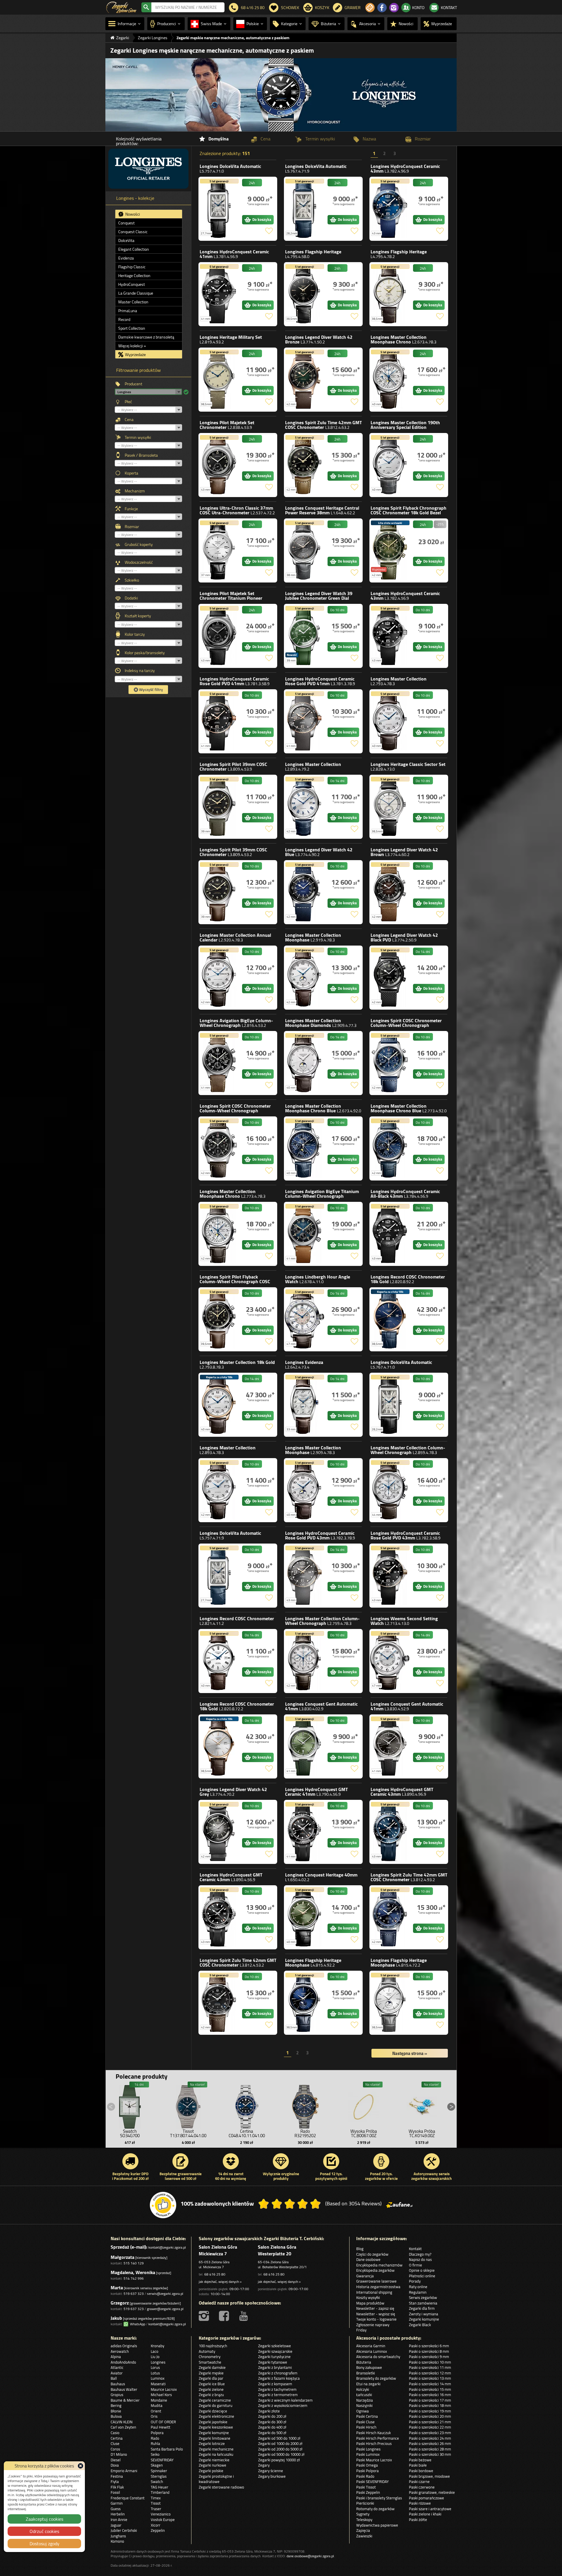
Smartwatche (210, 2362)
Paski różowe (420, 2503)
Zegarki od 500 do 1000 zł (279, 2438)
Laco (155, 2351)
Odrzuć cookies (44, 2531)
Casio (115, 2433)
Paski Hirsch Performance (378, 2438)
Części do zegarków (372, 2254)
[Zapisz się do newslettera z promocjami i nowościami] (370, 8)
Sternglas (159, 2476)
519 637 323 (134, 2294)
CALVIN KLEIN (122, 2422)
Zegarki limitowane (215, 2438)
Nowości (132, 214)
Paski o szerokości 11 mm (430, 2367)
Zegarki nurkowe (213, 2465)
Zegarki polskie (211, 2471)
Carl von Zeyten (123, 2427)
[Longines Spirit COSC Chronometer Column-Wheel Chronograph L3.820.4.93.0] (390, 1063)
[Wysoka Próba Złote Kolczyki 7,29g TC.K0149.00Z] (422, 2105)
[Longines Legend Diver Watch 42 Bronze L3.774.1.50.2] (304, 380)
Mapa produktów (370, 2303)
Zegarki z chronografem (278, 2373)
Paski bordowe (421, 2471)
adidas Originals (124, 2346)
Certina (117, 2438)
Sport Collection (132, 328)
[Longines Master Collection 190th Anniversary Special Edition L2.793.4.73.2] (390, 465)
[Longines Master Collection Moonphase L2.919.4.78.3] (304, 978)
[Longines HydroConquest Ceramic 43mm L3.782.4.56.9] (390, 636)
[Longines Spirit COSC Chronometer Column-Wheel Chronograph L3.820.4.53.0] (219, 1148)
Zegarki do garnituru (216, 2405)
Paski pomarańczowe (426, 2498)
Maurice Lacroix (164, 2389)
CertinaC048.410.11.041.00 (247, 2133)
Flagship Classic (132, 267)
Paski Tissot (366, 2487)
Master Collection (133, 302)
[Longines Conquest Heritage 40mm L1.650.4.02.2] (304, 1917)
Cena (129, 420)
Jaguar (116, 2525)
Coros (115, 2449)
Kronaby (157, 2346)
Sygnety (363, 2514)
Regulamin (418, 2292)
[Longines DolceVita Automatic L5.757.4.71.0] (219, 209)
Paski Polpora (367, 2471)
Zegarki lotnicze (212, 2443)
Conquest (126, 223)
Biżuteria (364, 2362)
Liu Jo (155, 2357)
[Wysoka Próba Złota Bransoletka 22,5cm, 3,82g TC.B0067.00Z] (364, 2105)
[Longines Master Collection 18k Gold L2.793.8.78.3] (219, 1405)
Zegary (264, 2465)
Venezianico (161, 2514)
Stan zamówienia (423, 2303)
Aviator (117, 2373)
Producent (133, 384)
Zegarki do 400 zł (272, 2427)
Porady (415, 2281)
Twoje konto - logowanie (376, 2319)
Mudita (157, 2405)
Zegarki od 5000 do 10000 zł (281, 2454)
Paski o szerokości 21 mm (430, 2422)
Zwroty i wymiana (424, 2314)
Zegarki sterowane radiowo (221, 2487)
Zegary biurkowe (272, 2476)
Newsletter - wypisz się (376, 2314)
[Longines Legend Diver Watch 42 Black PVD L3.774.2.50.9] (390, 978)
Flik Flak (117, 2487)
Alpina (116, 2357)
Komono (117, 2541)
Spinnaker (159, 2471)
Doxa (115, 2465)
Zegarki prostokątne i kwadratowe (216, 2479)
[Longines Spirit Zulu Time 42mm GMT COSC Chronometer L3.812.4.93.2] (390, 1917)
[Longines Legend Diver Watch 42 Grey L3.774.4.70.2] (219, 1832)
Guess (116, 2509)
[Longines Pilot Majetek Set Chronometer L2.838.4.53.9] (219, 465)
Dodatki (131, 598)
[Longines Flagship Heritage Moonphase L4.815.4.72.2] (390, 2003)
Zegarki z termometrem (278, 2395)
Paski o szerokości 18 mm (430, 2405)
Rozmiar (132, 527)
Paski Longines (368, 2449)
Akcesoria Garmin (371, 2346)
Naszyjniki (364, 2405)
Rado (155, 2438)
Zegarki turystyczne (274, 2357)
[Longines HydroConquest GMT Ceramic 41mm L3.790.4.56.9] (304, 1832)
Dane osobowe (368, 2259)
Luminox (158, 2378)
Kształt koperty (138, 616)
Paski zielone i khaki (425, 2514)
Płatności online (422, 2276)
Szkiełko (132, 580)
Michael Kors (161, 2395)
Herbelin (118, 2514)
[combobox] (188, 7)
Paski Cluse (365, 2422)
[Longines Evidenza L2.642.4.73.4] (304, 1405)
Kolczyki (363, 2389)
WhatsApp (137, 2324)
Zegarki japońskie (213, 2422)
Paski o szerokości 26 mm (430, 2443)
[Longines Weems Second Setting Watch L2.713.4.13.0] (390, 1661)
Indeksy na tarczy (140, 671)
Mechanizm (135, 491)
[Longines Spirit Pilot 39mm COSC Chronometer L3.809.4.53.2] (219, 892)
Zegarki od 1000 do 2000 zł (280, 2443)
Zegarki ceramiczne (215, 2400)
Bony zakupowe (369, 2367)
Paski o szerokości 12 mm (430, 2373)
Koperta (131, 473)
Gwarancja (365, 2276)
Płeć (128, 402)
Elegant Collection (134, 249)
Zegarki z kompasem (275, 2384)
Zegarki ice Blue (212, 2384)
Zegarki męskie (211, 2373)
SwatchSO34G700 (130, 2133)
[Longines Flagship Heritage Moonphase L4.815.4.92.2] (304, 2003)
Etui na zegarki (368, 2384)
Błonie (116, 2411)
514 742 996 (134, 2278)
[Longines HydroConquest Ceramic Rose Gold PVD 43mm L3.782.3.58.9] (390, 1576)
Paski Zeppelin (368, 2492)
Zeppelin (158, 2530)
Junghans (118, 2536)
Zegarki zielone (211, 2389)
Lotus (155, 2373)
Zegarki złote (269, 2411)
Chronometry (210, 2357)
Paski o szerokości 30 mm (430, 2454)
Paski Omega (367, 2465)
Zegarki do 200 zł (272, 2416)
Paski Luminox (368, 2454)
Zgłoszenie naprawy (373, 2325)
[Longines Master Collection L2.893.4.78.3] (219, 1490)
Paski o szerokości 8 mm (429, 2351)
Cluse (115, 2443)
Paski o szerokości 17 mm (430, 2400)
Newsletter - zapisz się (375, 2308)
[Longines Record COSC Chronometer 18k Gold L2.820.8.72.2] (219, 1746)
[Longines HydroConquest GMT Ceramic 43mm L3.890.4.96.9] (390, 1832)
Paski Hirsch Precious (374, 2443)
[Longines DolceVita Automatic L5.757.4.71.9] (219, 1576)
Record (124, 319)
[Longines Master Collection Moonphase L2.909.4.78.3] (304, 1490)
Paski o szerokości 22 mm (430, 2427)
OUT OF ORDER (163, 2422)
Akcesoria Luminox (372, 2351)
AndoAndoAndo (123, 2362)
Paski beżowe (420, 2460)
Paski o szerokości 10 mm (430, 2362)
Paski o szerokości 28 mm (430, 2449)
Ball (114, 2378)
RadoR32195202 (305, 2133)
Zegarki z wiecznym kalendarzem (285, 2400)
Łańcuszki (364, 2395)
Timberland (160, 2492)
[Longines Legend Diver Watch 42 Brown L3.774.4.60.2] (390, 892)
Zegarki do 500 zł (272, 2433)
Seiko (155, 2454)
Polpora (157, 2433)
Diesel (116, 2460)
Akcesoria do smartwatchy (378, 2357)
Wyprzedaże (135, 355)
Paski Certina (367, 2416)
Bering (116, 2405)
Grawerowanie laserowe (376, 2281)
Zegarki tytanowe (273, 2362)
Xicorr (156, 2525)
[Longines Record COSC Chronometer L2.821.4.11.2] (219, 1661)
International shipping (374, 2292)
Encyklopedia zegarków (375, 2270)
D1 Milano (119, 2454)
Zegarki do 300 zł (272, 2422)
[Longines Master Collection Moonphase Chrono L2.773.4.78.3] (219, 1234)
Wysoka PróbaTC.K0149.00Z (422, 2133)
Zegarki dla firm (422, 2308)
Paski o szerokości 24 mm (430, 2438)
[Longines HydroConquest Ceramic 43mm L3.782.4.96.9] (390, 209)
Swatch (157, 2482)
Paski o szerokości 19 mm (430, 2411)
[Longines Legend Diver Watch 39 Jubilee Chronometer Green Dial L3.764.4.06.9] (304, 636)
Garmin (117, 2503)
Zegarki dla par (211, 2378)
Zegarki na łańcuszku (216, 2454)
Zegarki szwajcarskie (275, 2351)
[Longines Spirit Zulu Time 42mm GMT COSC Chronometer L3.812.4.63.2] (304, 465)
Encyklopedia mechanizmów (379, 2265)
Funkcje (131, 509)
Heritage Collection (134, 276)
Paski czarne (419, 2482)
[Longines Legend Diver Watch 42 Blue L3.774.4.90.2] (304, 892)
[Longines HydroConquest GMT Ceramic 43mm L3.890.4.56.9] (219, 1917)
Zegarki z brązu (211, 2395)
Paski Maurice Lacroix (374, 2460)
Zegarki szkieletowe (275, 2346)
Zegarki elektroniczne (216, 2416)
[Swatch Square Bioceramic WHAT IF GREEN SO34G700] (130, 2105)
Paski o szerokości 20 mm (430, 2416)
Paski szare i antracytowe (430, 2509)
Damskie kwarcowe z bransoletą (146, 337)
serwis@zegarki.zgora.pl (165, 2294)
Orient (156, 2411)
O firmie (415, 2265)
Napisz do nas (420, 2259)
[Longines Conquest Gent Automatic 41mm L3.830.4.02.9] (304, 1746)
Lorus (155, 2367)
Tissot (156, 2503)
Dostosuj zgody (44, 2544)
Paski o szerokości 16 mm (430, 2395)
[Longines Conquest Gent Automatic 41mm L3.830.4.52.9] (390, 1746)
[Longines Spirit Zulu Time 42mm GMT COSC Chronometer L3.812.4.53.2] (219, 2003)
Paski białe (418, 2465)
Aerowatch (120, 2351)
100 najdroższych (213, 2346)
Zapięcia (363, 2530)
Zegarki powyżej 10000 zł (279, 2460)
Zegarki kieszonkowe (216, 2427)
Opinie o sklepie (422, 2270)
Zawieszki (364, 2536)
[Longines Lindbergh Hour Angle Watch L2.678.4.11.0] (304, 1319)
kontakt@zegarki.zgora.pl (167, 2247)
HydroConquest (132, 284)
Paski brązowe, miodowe (429, 2476)
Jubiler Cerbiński (124, 2530)
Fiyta (115, 2482)
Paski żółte (418, 2520)
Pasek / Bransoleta (141, 455)
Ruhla (155, 2443)
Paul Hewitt (161, 2427)
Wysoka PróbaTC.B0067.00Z (364, 2133)
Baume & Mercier (125, 2400)
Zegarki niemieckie (214, 2460)
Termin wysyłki (138, 437)
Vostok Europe (163, 2520)
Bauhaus (118, 2384)
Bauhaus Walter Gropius (124, 2392)
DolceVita (126, 240)
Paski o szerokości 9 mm (429, 2357)
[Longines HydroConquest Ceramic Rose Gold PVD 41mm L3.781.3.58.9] (219, 721)
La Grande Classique (136, 293)
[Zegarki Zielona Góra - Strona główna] (121, 7)
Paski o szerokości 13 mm (430, 2378)
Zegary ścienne (271, 2471)
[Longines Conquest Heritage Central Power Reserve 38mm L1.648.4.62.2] (304, 550)
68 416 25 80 (215, 2274)
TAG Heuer (160, 2487)
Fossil (115, 2492)
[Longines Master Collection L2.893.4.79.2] (304, 807)
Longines (230, 169)
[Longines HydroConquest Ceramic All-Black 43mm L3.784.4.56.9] (390, 1234)
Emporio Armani (124, 2471)
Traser (156, 2509)
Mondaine (159, 2400)
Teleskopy (364, 2520)
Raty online (418, 2287)
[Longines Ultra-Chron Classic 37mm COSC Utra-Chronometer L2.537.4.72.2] (219, 550)
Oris (154, 2416)
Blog (360, 2249)
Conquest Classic (133, 232)
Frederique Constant (128, 2498)
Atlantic (117, 2367)
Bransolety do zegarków (376, 2378)
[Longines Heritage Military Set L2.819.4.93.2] (219, 380)
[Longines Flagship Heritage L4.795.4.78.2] (390, 294)
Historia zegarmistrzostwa (378, 2287)
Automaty (207, 2351)
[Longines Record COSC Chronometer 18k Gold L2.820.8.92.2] (390, 1319)
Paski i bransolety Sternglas (379, 2498)
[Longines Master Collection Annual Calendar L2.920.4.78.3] (219, 978)
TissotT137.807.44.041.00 (188, 2133)
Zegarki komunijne (424, 2319)
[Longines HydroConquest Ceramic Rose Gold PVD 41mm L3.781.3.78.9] (304, 721)
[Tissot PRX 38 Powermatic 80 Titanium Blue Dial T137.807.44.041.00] (188, 2105)
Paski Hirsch (366, 2427)
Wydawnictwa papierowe (377, 2525)
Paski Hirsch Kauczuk (373, 2433)
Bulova (116, 2416)
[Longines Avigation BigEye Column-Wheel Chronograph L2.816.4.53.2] (219, 1063)
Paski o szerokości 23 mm (430, 2433)
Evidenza (126, 258)
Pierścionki (365, 2503)
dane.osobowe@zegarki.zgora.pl (310, 2556)
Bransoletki (366, 2373)
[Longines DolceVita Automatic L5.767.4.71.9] (304, 209)
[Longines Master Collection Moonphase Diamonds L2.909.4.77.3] (304, 1063)
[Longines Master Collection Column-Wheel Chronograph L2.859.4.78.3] (390, 1490)
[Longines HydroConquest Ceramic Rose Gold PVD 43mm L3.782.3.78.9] (304, 1576)
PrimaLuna (128, 311)
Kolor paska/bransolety (145, 653)
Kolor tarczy (135, 634)
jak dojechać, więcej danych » (220, 2282)
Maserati (158, 2384)
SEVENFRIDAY (162, 2460)
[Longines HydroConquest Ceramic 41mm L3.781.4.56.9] (219, 294)
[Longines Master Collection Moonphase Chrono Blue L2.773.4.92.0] (390, 1148)
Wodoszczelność (139, 562)
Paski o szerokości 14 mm (430, 2384)
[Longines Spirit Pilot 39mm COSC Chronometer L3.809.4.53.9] (219, 807)
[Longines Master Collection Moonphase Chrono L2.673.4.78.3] (390, 380)
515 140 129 (134, 2263)
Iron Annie (119, 2520)
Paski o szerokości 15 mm (430, 2389)
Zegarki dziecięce (213, 2411)
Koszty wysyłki (368, 2297)
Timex (156, 2498)
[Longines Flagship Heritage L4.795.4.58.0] (304, 294)
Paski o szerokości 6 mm (429, 2346)
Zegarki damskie (212, 2367)
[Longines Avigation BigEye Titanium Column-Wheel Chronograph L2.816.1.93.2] (304, 1234)
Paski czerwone (422, 2487)
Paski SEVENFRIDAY (372, 2482)
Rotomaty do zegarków (375, 2509)
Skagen (157, 2465)
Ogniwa (363, 2411)
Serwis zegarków (423, 2297)
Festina (117, 2476)
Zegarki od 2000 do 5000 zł (280, 2449)
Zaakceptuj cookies (44, 2519)
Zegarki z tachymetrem (277, 2389)
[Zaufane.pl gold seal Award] (163, 2205)
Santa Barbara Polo (167, 2449)
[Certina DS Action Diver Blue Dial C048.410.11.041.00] (247, 2105)
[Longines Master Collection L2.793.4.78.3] (390, 721)
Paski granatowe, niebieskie (432, 2492)
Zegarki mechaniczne (216, 2449)
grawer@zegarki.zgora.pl (165, 2309)
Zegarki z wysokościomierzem (283, 2405)
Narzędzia (365, 2400)
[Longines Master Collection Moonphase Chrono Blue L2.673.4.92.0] (304, 1148)
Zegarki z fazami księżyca (279, 2378)
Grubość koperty (139, 544)
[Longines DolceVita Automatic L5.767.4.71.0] (390, 1405)
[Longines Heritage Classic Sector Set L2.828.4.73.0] (390, 807)
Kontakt (415, 2249)
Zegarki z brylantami (275, 2367)
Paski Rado (365, 2476)
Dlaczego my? (420, 2254)
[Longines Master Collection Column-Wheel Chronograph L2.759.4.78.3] (304, 1661)
